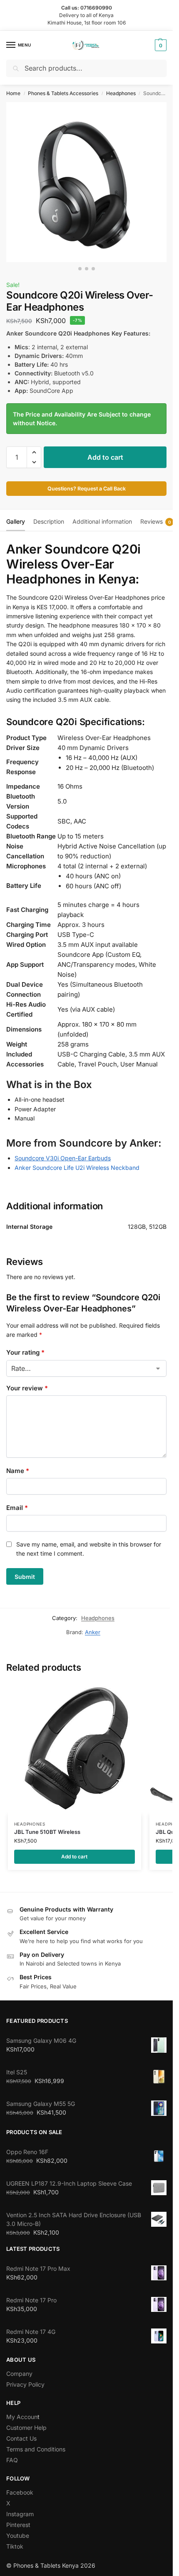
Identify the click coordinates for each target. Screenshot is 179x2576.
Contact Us (21, 2438)
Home (13, 93)
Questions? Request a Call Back (87, 489)
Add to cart (105, 457)
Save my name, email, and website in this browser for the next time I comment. (89, 1549)
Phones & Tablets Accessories (63, 93)
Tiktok (15, 2546)
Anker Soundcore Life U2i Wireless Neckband (77, 1168)
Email (17, 1508)
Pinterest (18, 2525)
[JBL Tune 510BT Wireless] (75, 1748)
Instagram (20, 2514)
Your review (27, 1388)
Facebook (20, 2492)
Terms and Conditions (36, 2449)
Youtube (18, 2536)
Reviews (156, 521)
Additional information (102, 521)
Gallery (16, 521)
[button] (160, 45)
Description (49, 521)
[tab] (16, 520)
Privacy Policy (25, 2384)
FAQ (12, 2460)
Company (19, 2374)
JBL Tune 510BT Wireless (47, 1832)
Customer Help (26, 2428)
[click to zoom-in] (86, 182)
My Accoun (22, 2417)
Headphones (121, 93)
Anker (93, 1632)
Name (18, 1471)
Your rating (25, 1352)
